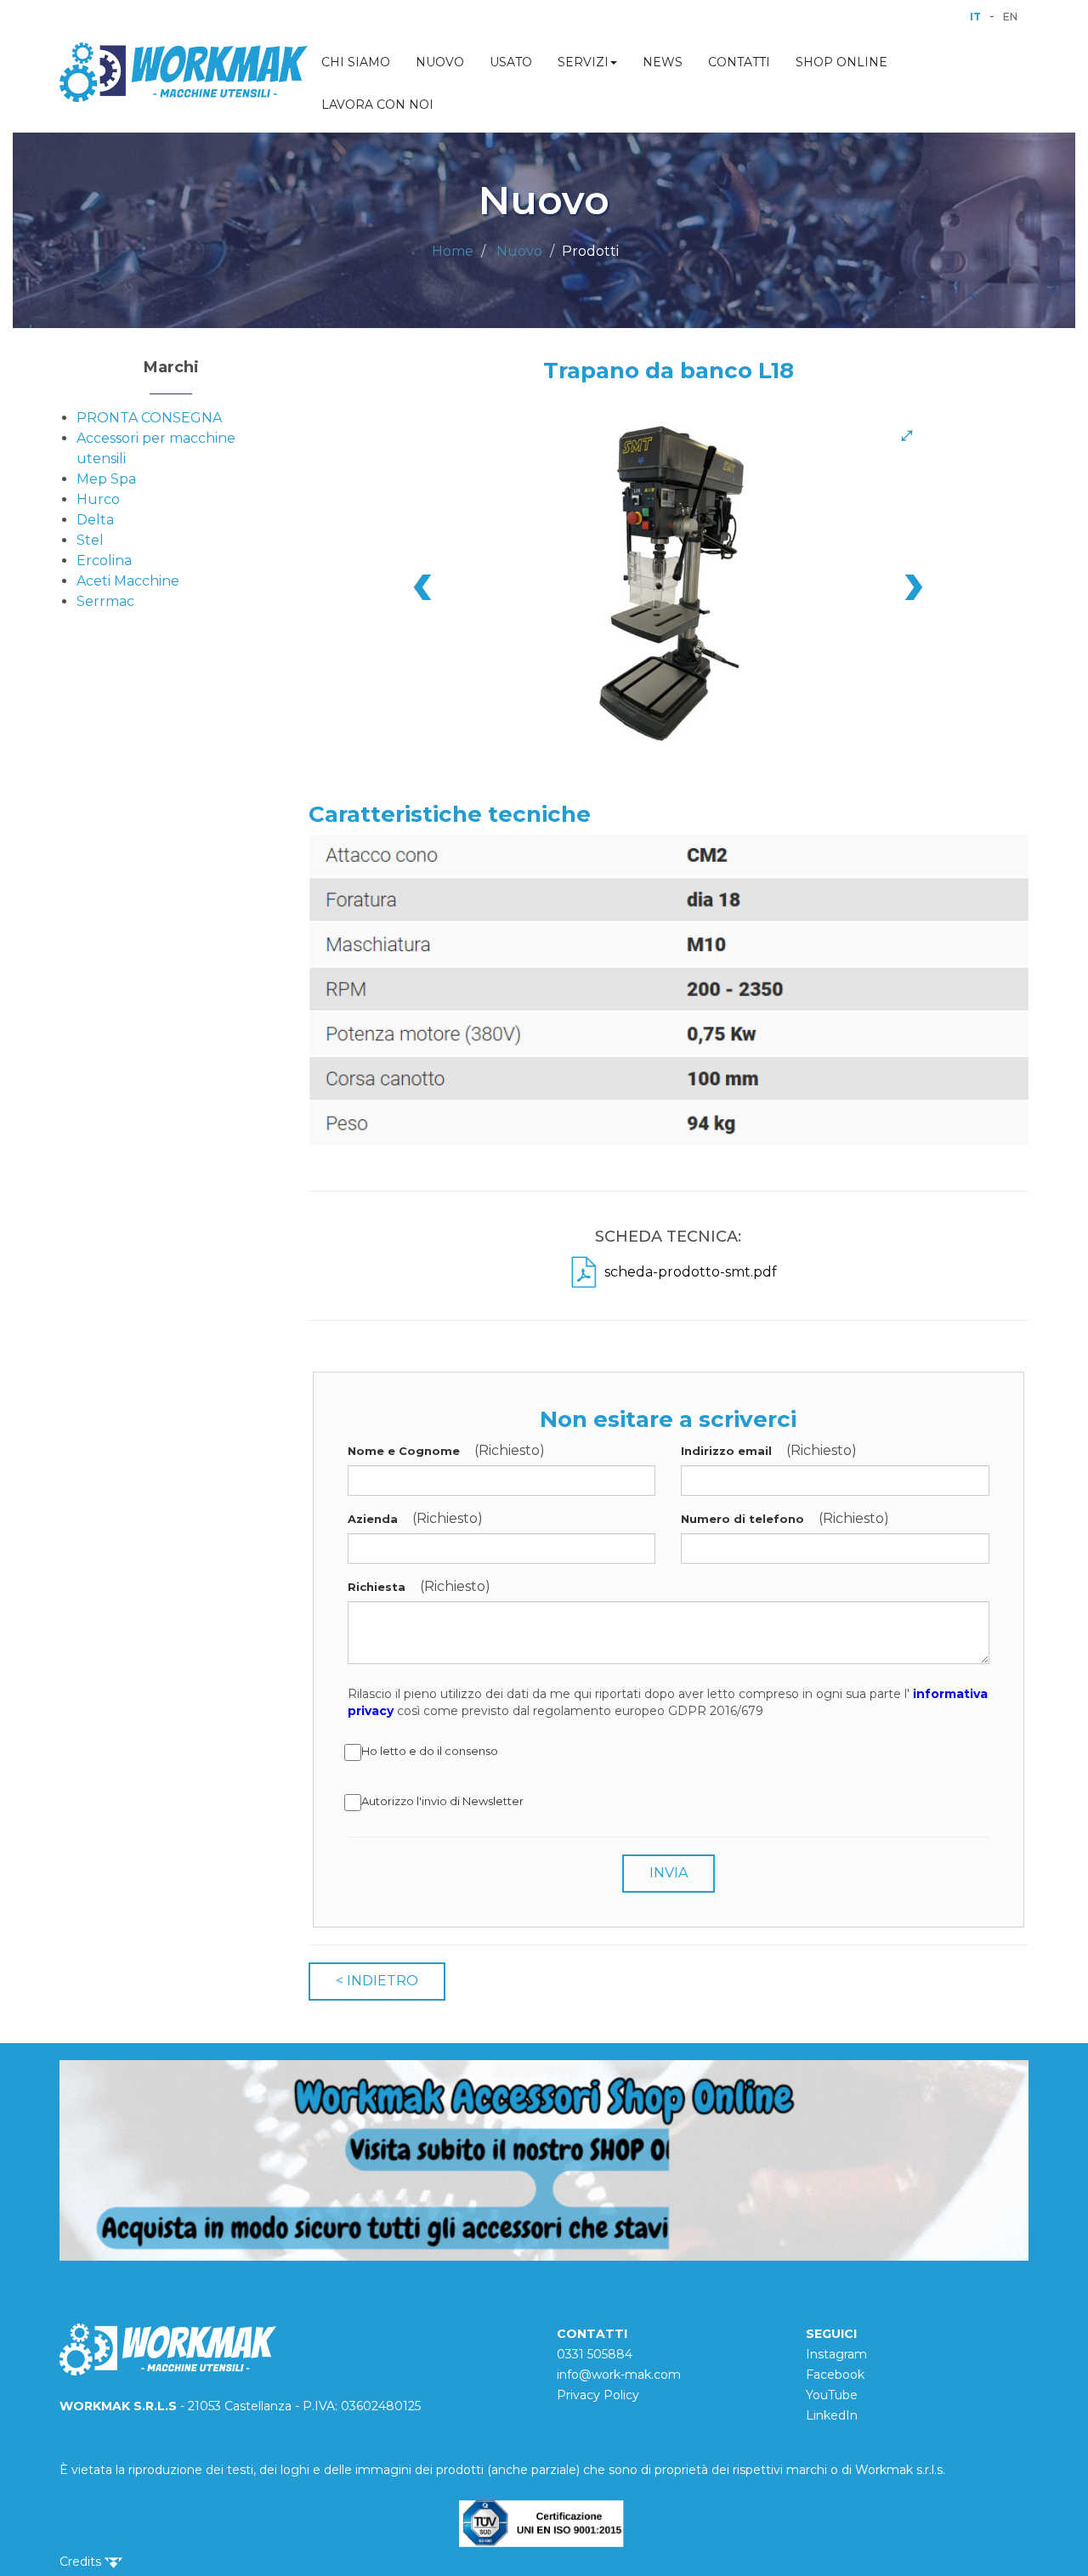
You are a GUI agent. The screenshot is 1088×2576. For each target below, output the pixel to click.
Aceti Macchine (128, 581)
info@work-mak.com (619, 2375)
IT (975, 17)
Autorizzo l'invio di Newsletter (442, 1801)
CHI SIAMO (356, 62)
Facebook (835, 2375)
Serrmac (105, 601)
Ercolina (104, 560)
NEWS (663, 62)
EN (1010, 17)
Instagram (836, 2354)
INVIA (669, 1873)
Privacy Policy (598, 2395)
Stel (90, 540)
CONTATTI (739, 62)
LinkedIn (832, 2415)
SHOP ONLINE (841, 62)
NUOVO (440, 62)
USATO (511, 62)
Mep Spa (106, 479)
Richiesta (377, 1587)
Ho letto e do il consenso (430, 1751)
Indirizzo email (726, 1451)
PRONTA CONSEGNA (149, 418)
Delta (95, 520)
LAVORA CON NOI (377, 105)
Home (453, 251)
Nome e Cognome (404, 1451)
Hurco (98, 499)
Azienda (373, 1519)
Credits (82, 2562)
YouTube (832, 2395)
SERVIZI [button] (583, 62)
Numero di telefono (742, 1519)
